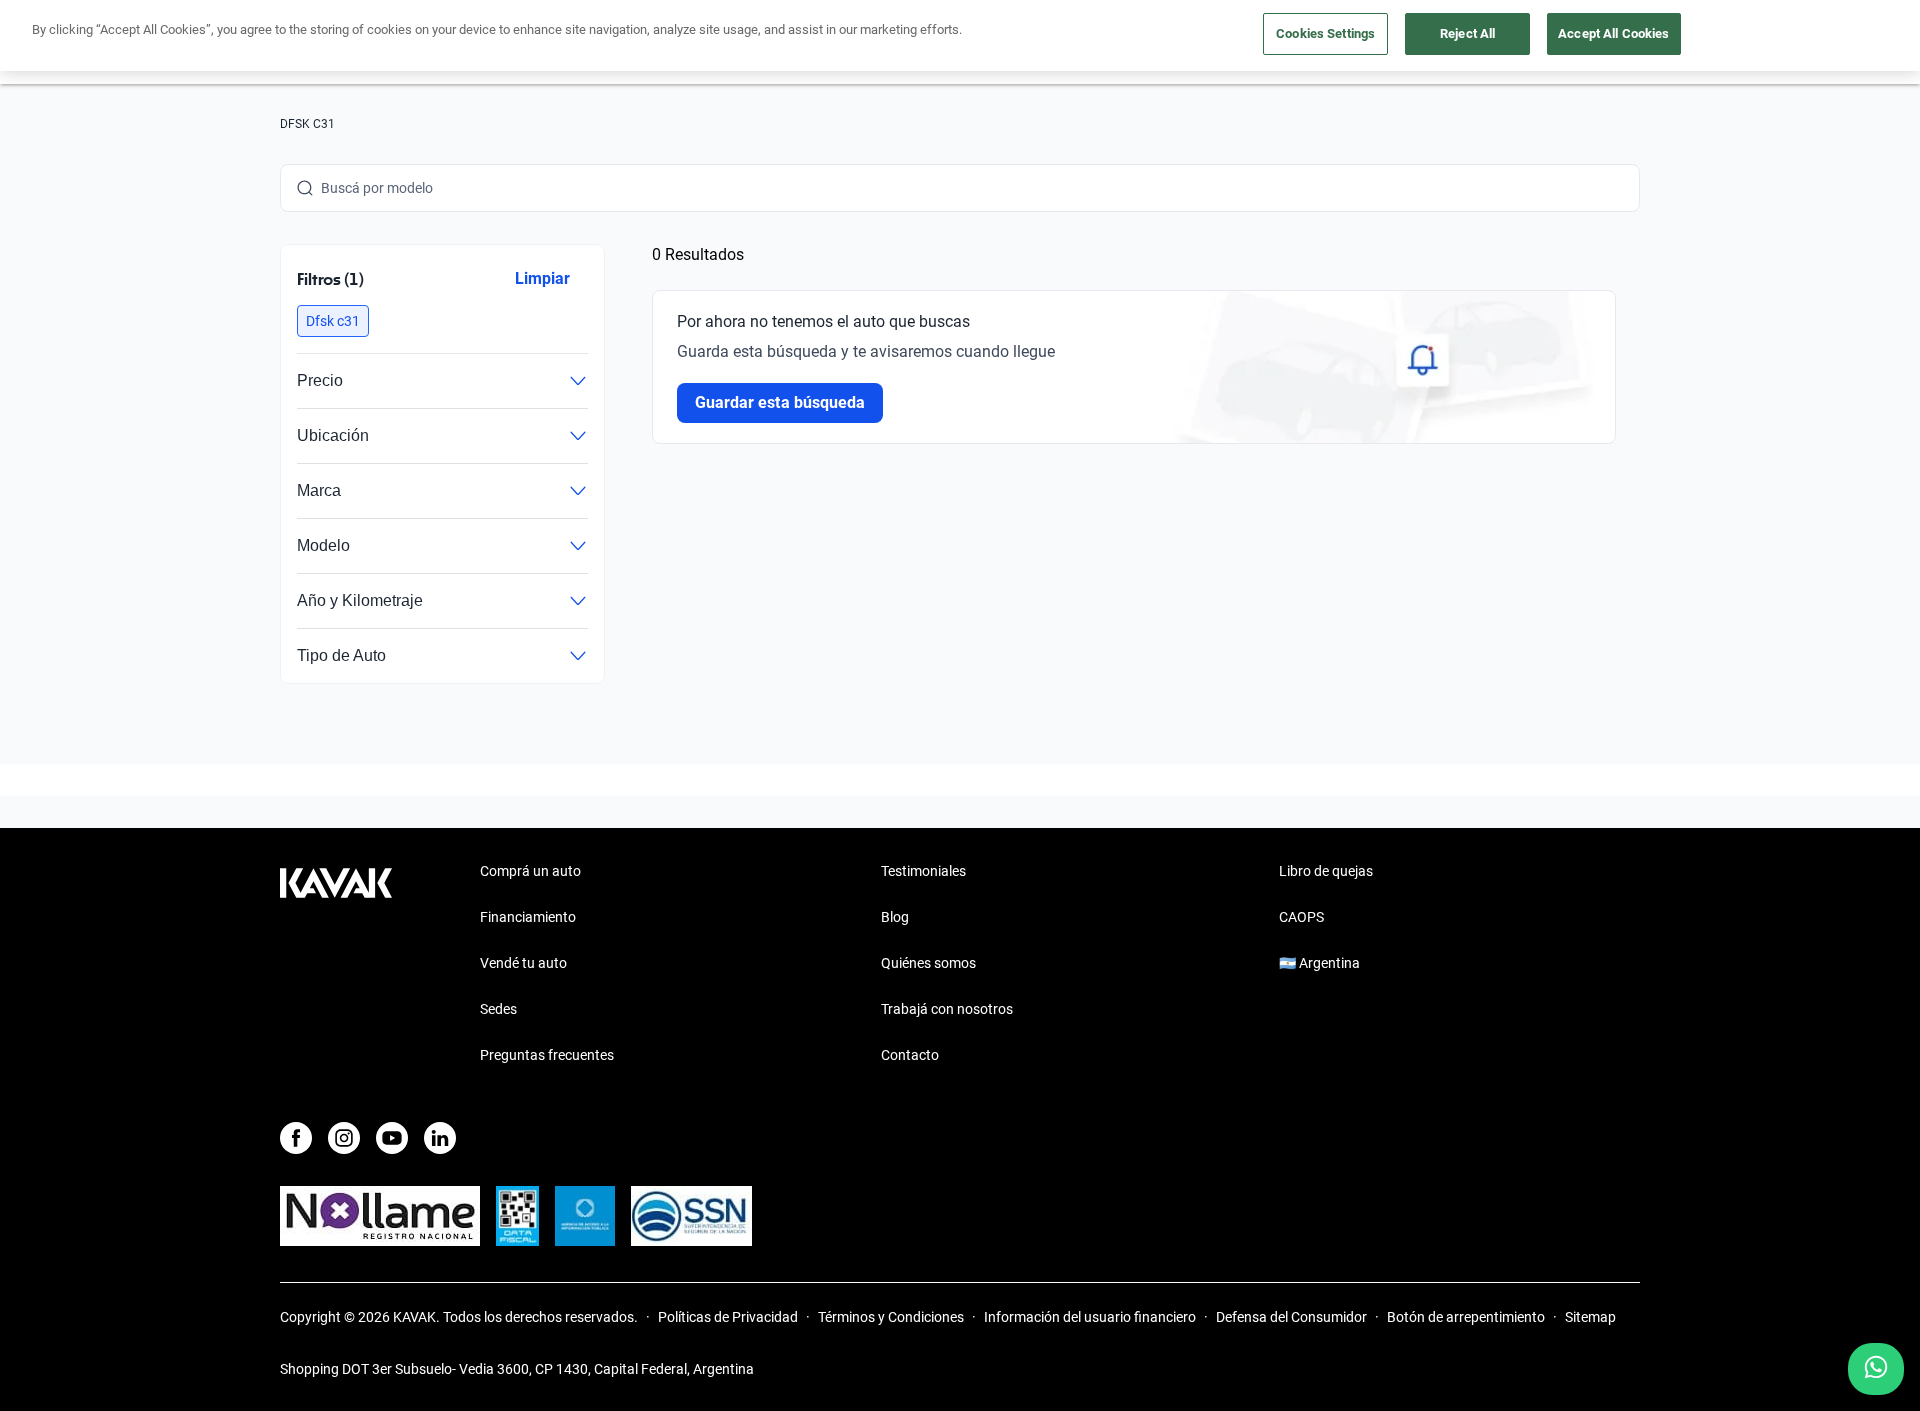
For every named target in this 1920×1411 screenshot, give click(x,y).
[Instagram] (344, 1138)
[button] (333, 321)
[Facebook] (296, 1138)
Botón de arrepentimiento (1466, 1317)
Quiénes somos (928, 963)
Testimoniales (923, 871)
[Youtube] (392, 1138)
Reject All (1467, 33)
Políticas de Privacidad (728, 1317)
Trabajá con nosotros (947, 1009)
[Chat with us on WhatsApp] (1876, 1369)
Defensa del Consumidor (1291, 1317)
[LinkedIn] (440, 1138)
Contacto (910, 1055)
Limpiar (542, 278)
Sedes (498, 1009)
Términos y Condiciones (891, 1317)
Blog (895, 917)
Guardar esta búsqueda (780, 402)
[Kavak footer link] (336, 965)
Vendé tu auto (523, 963)
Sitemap (1590, 1317)
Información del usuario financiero (1090, 1317)
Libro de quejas (1326, 871)
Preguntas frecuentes (547, 1055)
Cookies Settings (1325, 33)
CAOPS (1301, 917)
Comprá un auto (530, 871)
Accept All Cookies (1613, 33)
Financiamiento (528, 917)
